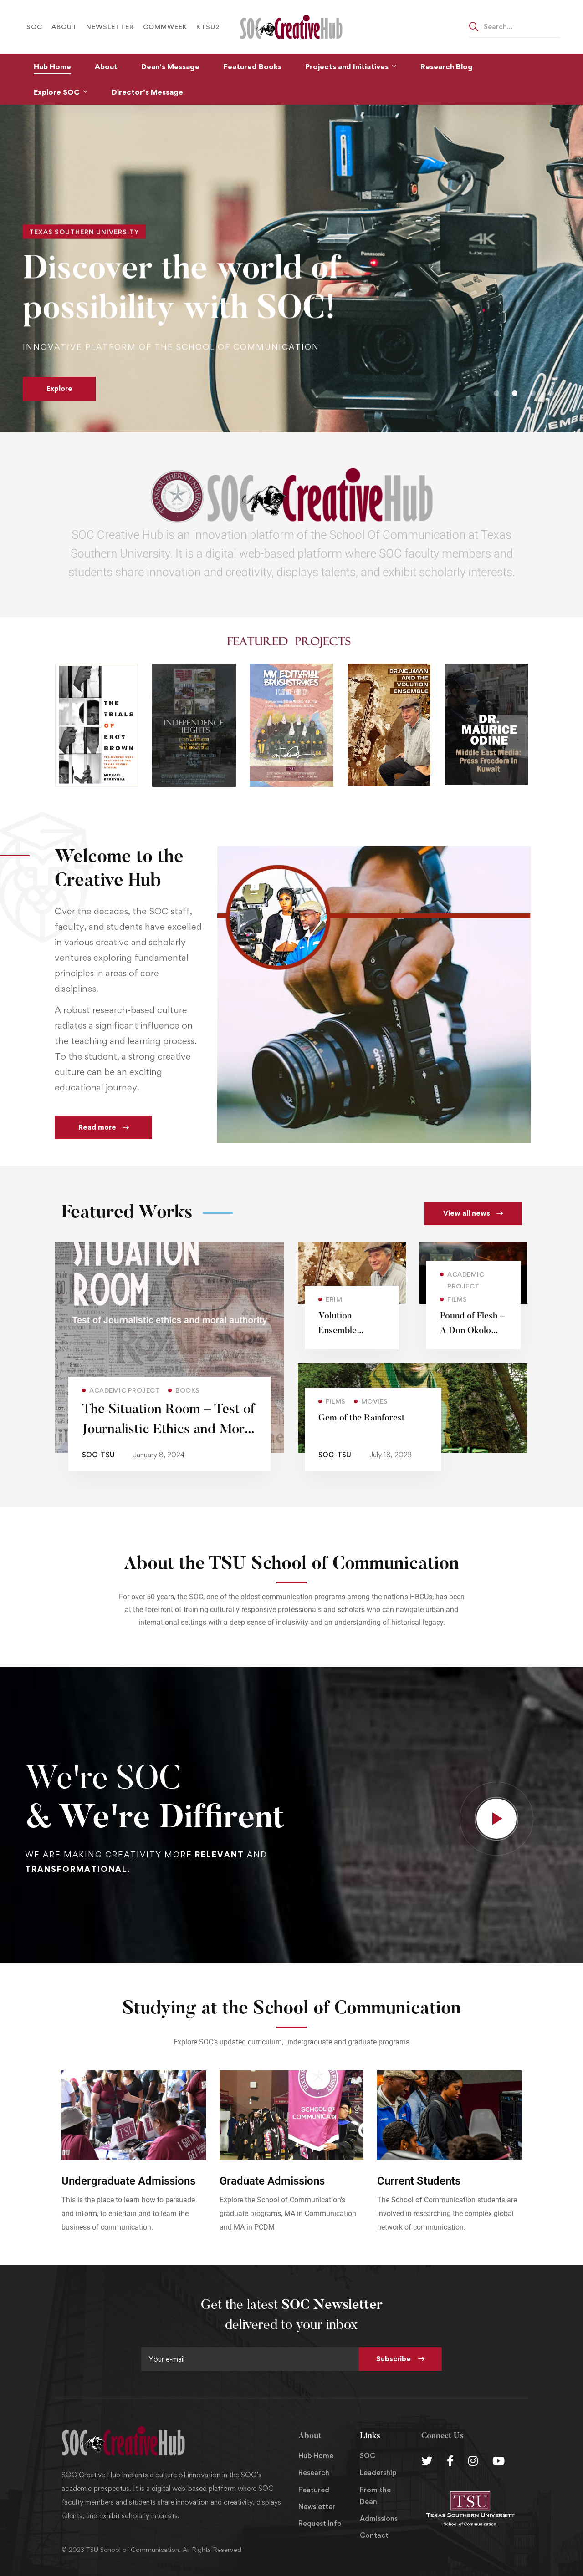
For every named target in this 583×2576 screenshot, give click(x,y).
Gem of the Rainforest (362, 1418)
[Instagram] (473, 2461)
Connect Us (442, 2436)
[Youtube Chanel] (499, 2461)
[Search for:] (515, 26)
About (310, 2436)
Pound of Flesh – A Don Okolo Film (472, 1331)
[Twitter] (427, 2461)
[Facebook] (450, 2461)
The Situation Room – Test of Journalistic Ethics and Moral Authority (168, 1430)
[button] (496, 393)
